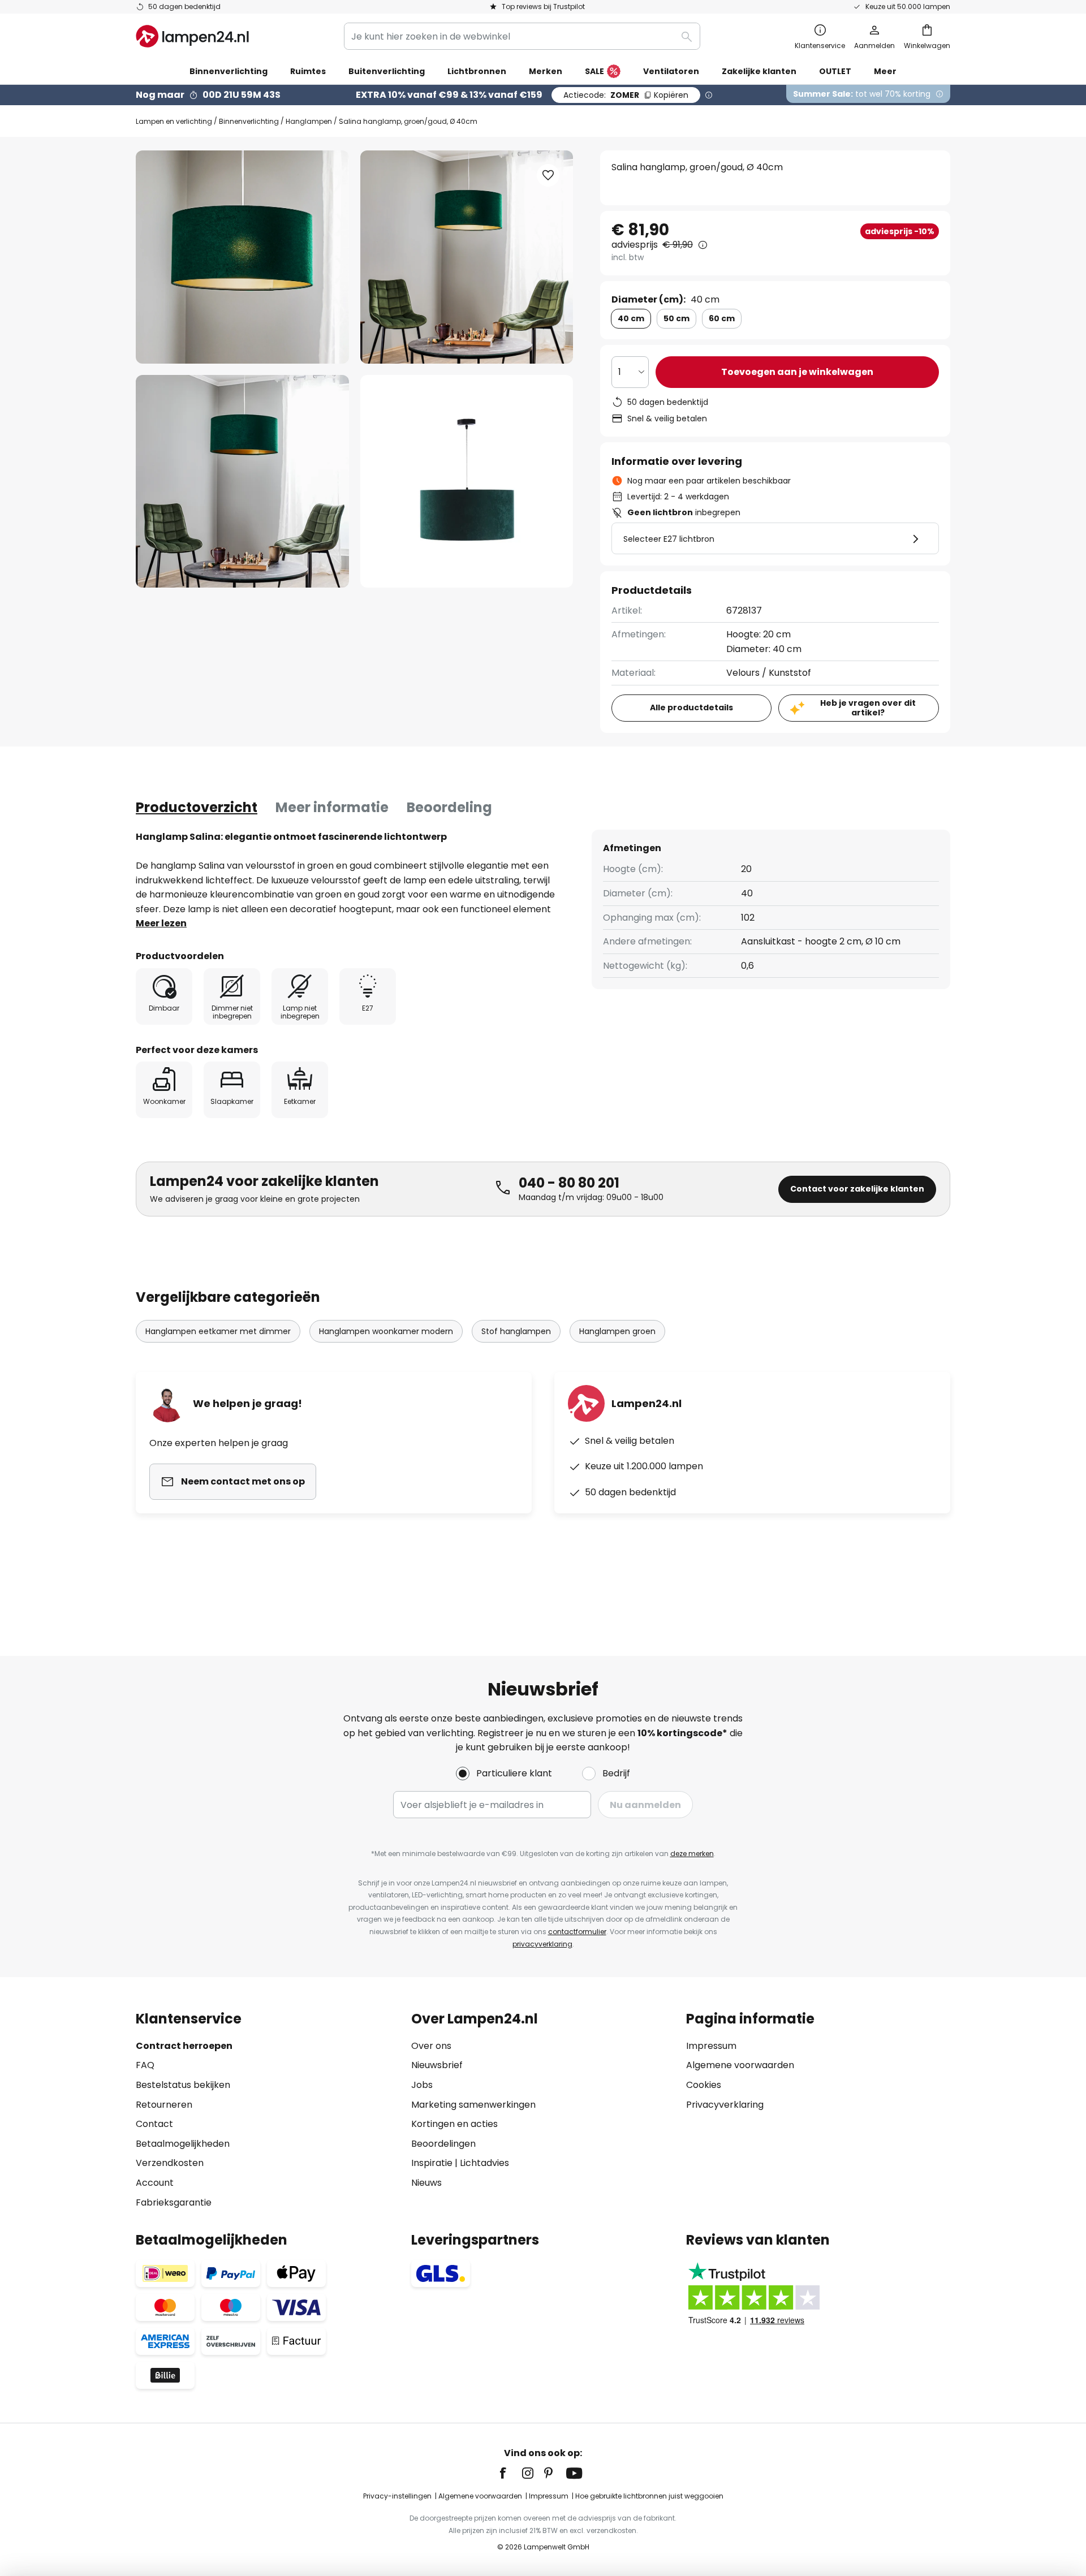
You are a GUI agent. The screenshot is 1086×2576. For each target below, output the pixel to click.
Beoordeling (449, 807)
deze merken (692, 1854)
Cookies (704, 2085)
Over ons (431, 2046)
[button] (242, 482)
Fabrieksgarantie (174, 2202)
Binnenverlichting (249, 121)
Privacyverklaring (725, 2105)
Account (155, 2183)
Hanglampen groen (617, 1331)
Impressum (711, 2046)
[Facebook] (510, 2473)
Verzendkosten (170, 2163)
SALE (594, 71)
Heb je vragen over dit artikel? (868, 708)
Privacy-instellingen (397, 2496)
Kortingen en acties (454, 2124)
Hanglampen (309, 121)
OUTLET (835, 71)
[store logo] (192, 36)
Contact (154, 2124)
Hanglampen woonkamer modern (386, 1331)
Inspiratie (432, 2163)
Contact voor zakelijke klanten (857, 1189)
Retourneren (164, 2105)
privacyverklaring (542, 1944)
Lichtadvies (484, 2163)
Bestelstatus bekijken (183, 2085)
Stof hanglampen (516, 1331)
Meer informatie (332, 807)
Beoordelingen (443, 2144)
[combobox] (522, 36)
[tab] (197, 808)
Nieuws (426, 2183)
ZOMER (626, 95)
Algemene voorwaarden (740, 2065)
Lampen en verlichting (174, 121)
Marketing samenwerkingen (473, 2105)
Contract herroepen (184, 2046)
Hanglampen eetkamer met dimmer (218, 1331)
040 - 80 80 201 (569, 1183)
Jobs (422, 2085)
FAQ (145, 2065)
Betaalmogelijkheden (183, 2144)
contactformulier (577, 1932)
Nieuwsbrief (437, 2065)
